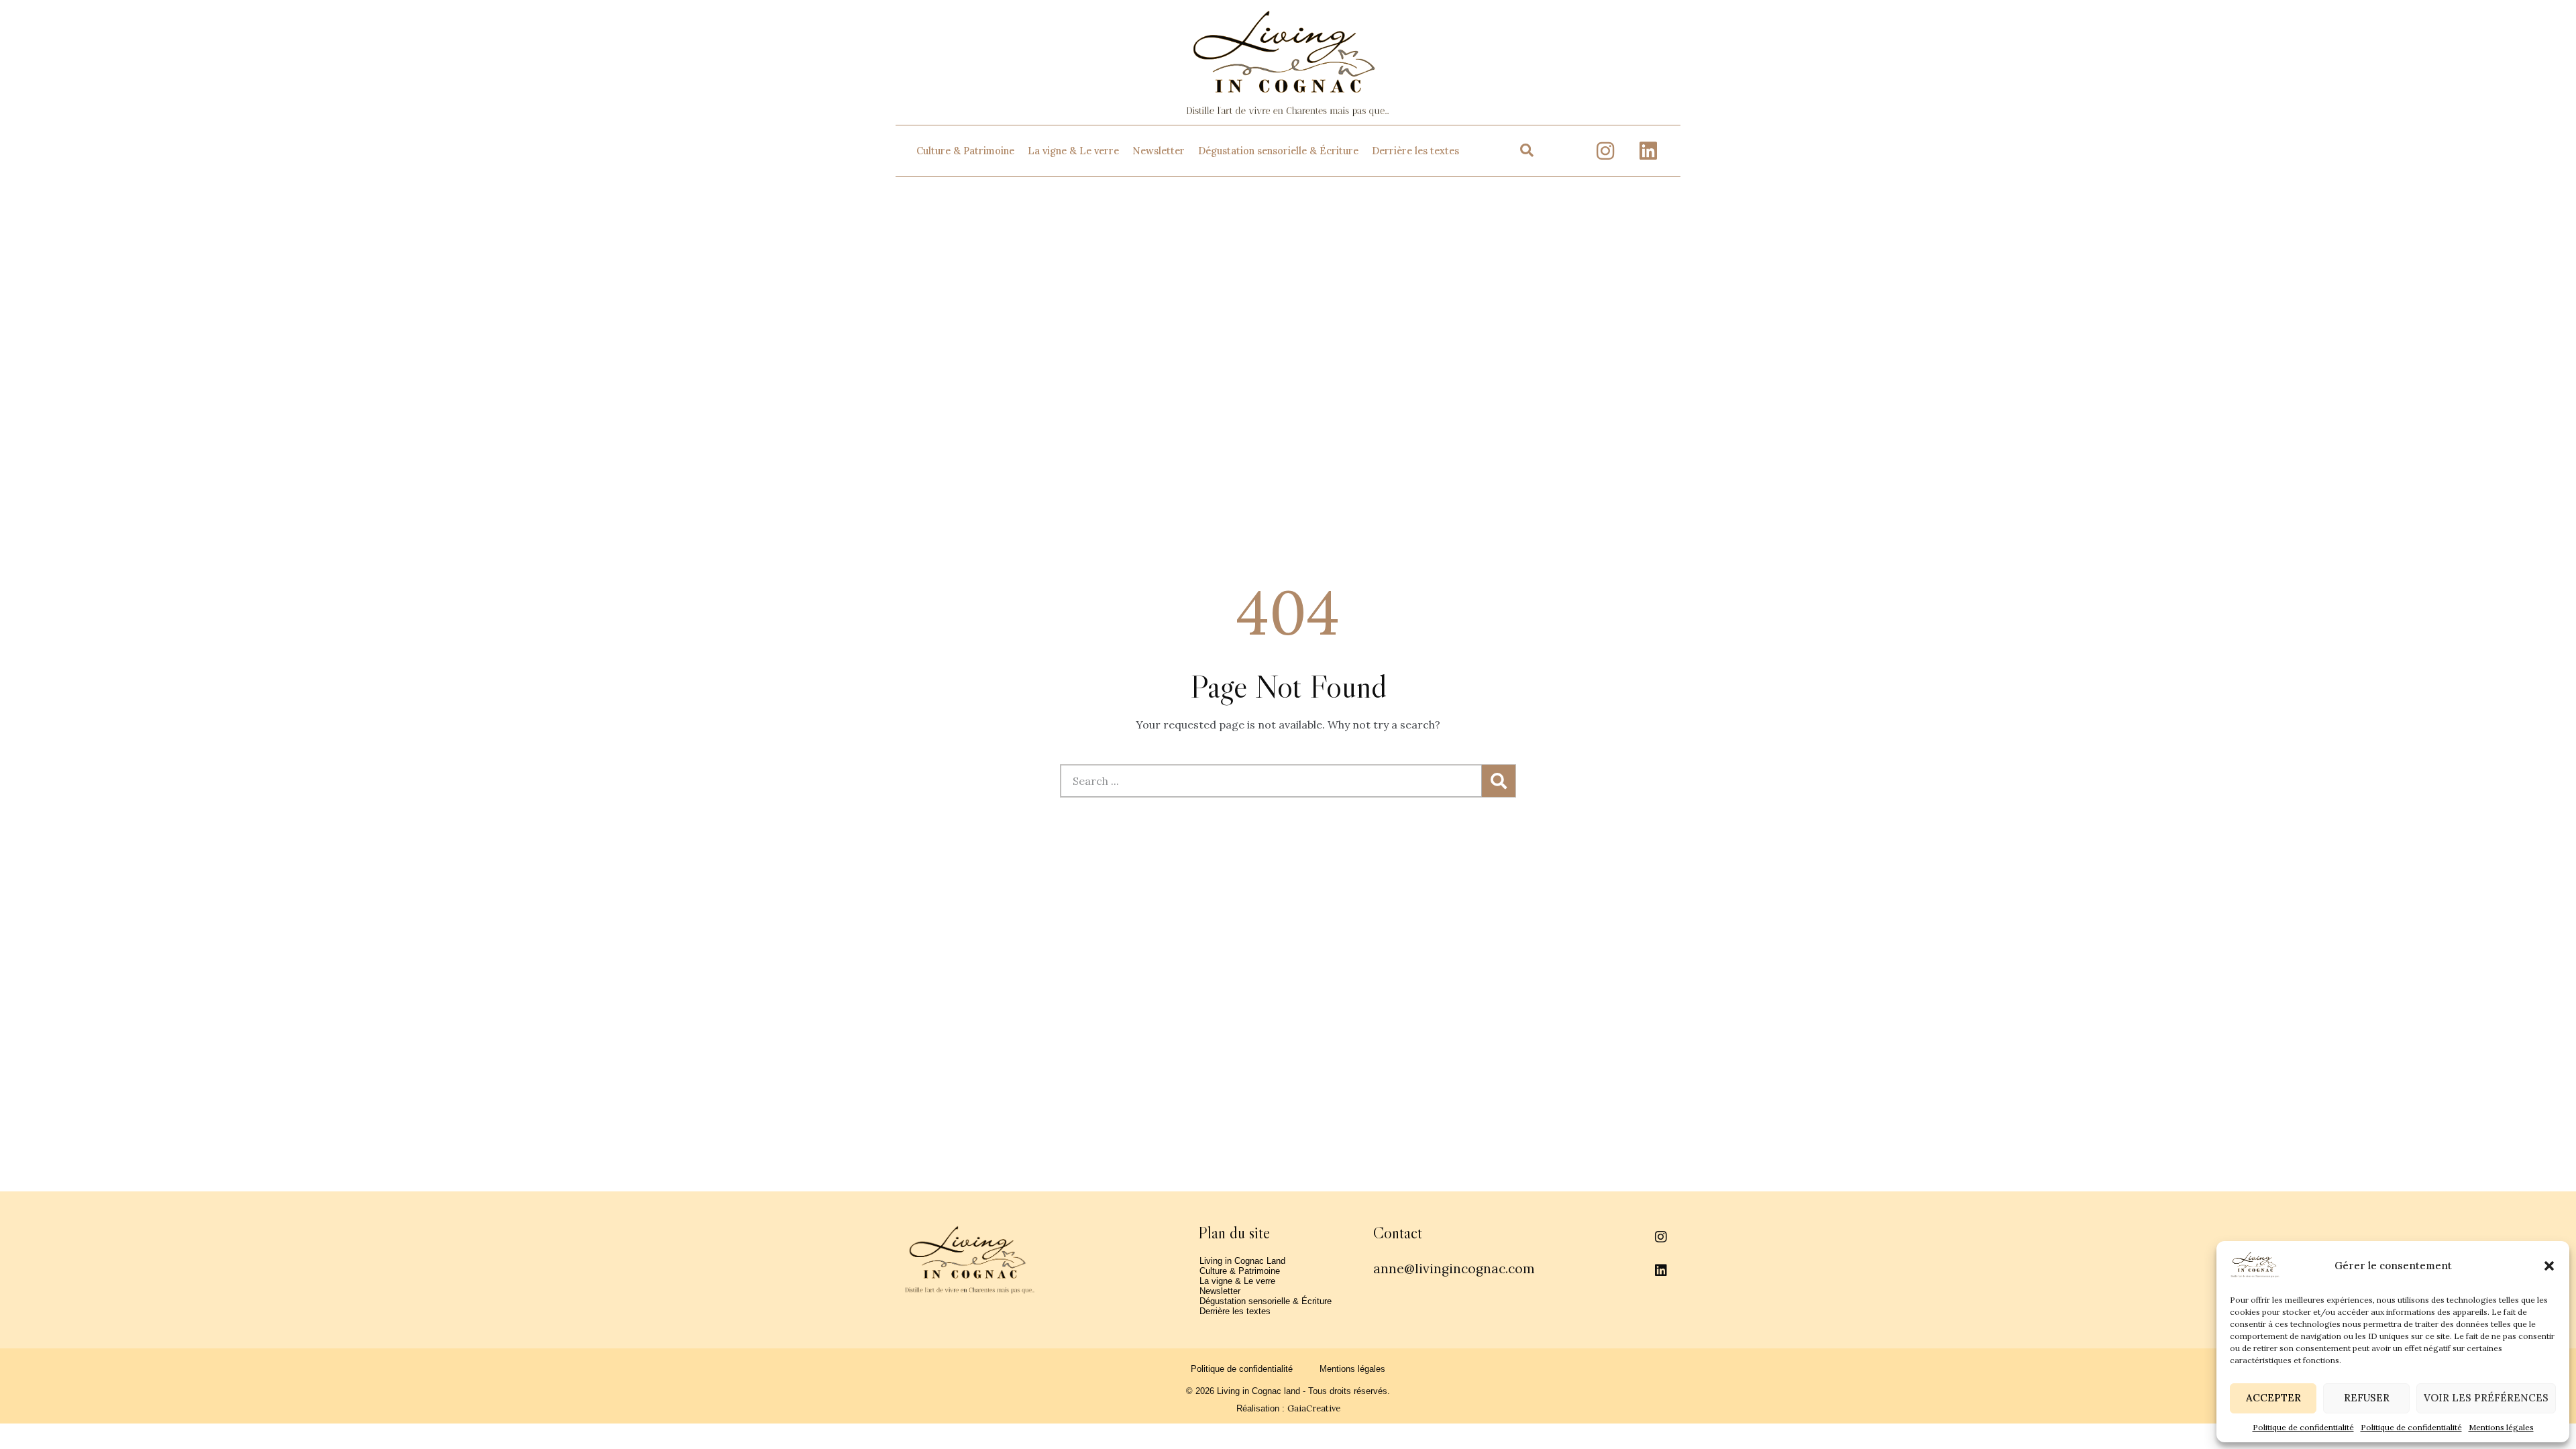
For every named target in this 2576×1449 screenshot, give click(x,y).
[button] (2549, 1266)
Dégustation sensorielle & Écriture (1278, 151)
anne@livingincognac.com (1454, 1269)
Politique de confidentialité (2303, 1427)
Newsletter (1159, 151)
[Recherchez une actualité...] (1527, 151)
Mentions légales (2501, 1427)
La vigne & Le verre (1073, 151)
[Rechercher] (1499, 781)
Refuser (2367, 1398)
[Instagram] (1605, 151)
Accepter (2273, 1398)
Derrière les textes (1415, 151)
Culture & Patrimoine (965, 151)
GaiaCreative (1314, 1408)
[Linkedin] (1648, 151)
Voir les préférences (2486, 1398)
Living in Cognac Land (1242, 1261)
